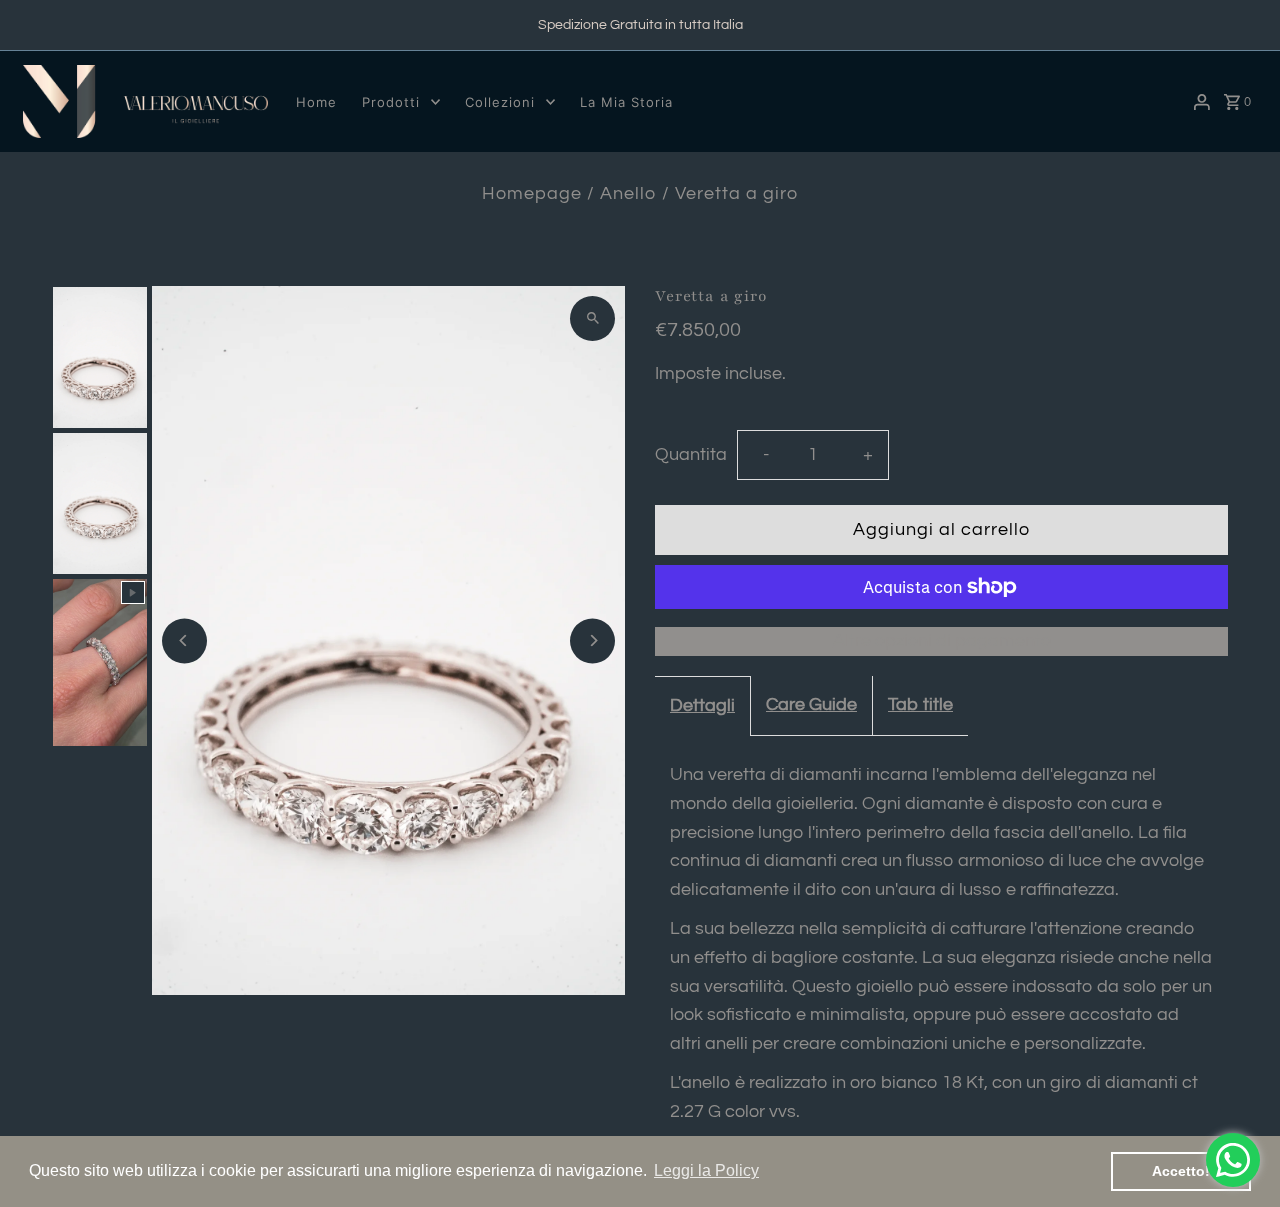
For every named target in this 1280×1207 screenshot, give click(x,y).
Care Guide (811, 704)
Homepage (532, 193)
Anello (628, 193)
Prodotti (391, 102)
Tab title (920, 704)
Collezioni (500, 102)
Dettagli (702, 705)
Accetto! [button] (1181, 1171)
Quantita (691, 454)
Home (316, 102)
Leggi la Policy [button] (706, 1170)
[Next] (592, 640)
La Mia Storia (626, 102)
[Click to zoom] (592, 318)
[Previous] (184, 640)
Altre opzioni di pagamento (942, 640)
